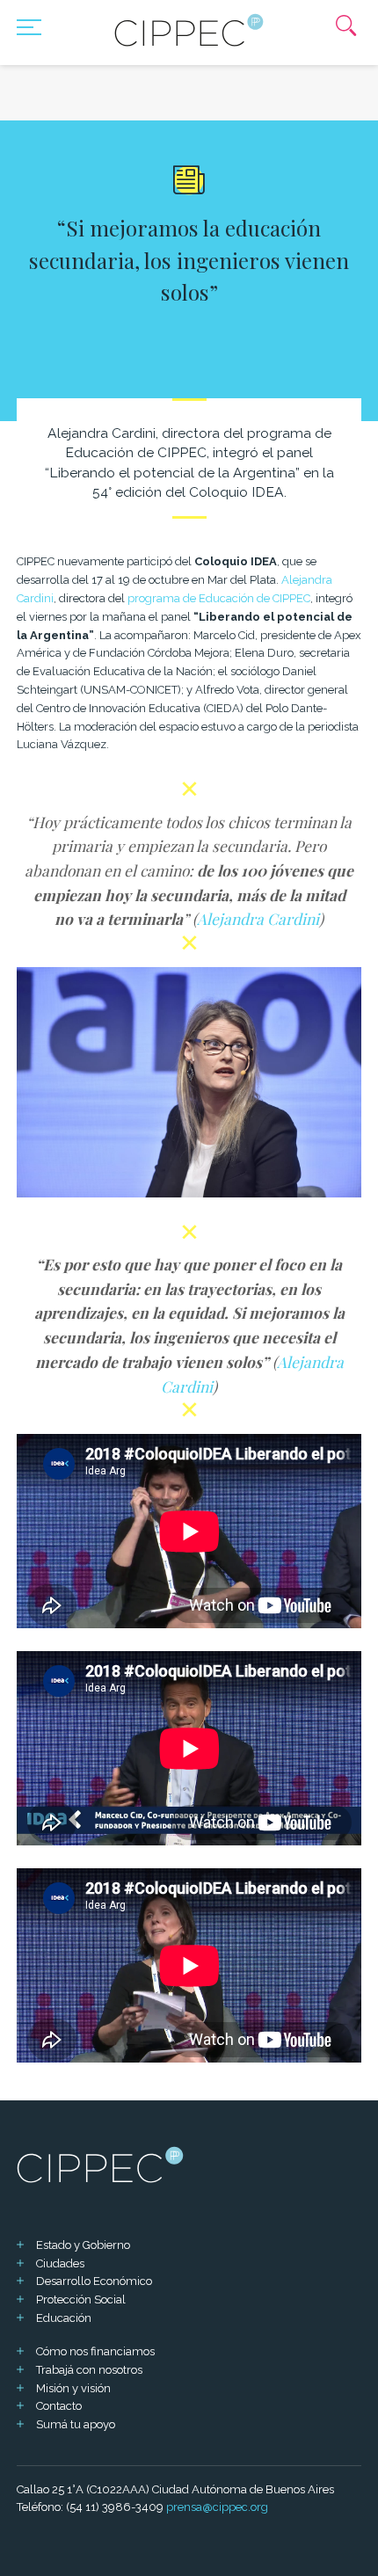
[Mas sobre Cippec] (189, 30)
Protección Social (81, 2299)
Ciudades (60, 2263)
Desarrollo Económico (94, 2281)
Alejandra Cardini (258, 918)
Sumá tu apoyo (76, 2424)
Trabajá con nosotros (89, 2370)
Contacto (59, 2406)
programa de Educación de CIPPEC (219, 598)
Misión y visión (73, 2388)
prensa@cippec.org (217, 2507)
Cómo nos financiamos (95, 2351)
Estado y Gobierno (83, 2245)
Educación (64, 2318)
